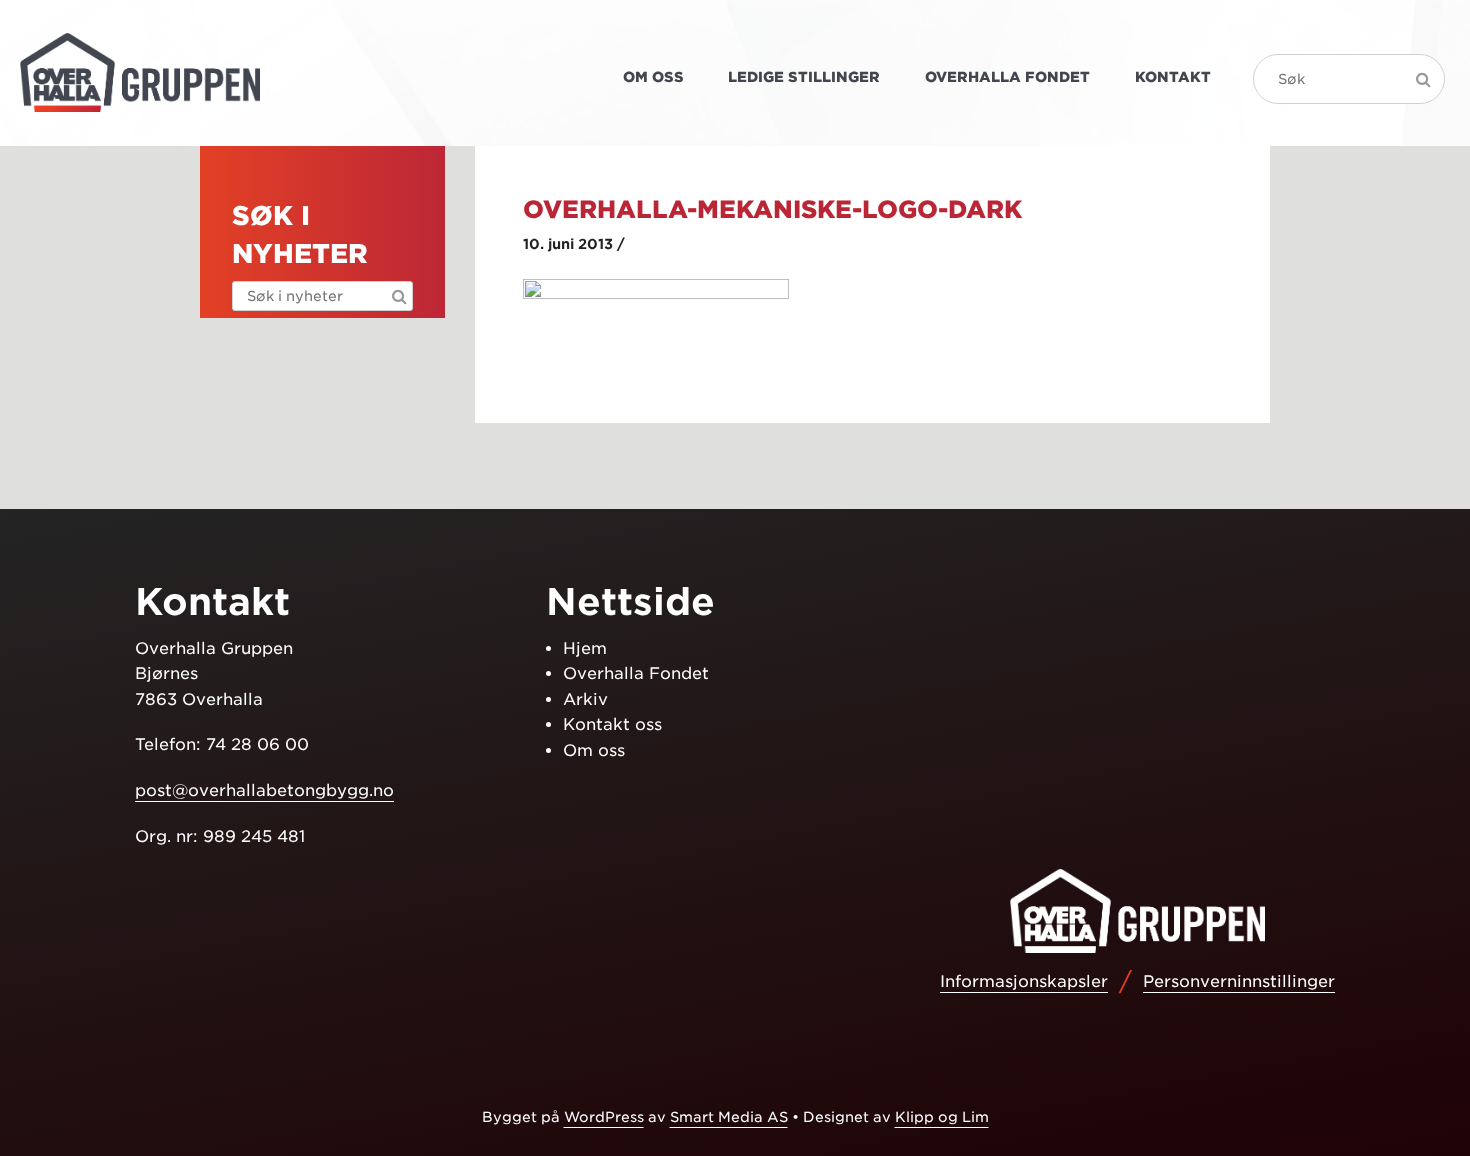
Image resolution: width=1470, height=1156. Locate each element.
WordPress (604, 1117)
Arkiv (585, 699)
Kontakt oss (612, 724)
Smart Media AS (729, 1117)
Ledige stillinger (804, 77)
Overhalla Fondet (1007, 77)
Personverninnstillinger (1239, 981)
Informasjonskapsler (1024, 981)
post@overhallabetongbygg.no (264, 790)
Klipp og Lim (942, 1117)
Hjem (585, 648)
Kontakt (1173, 77)
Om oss (653, 77)
